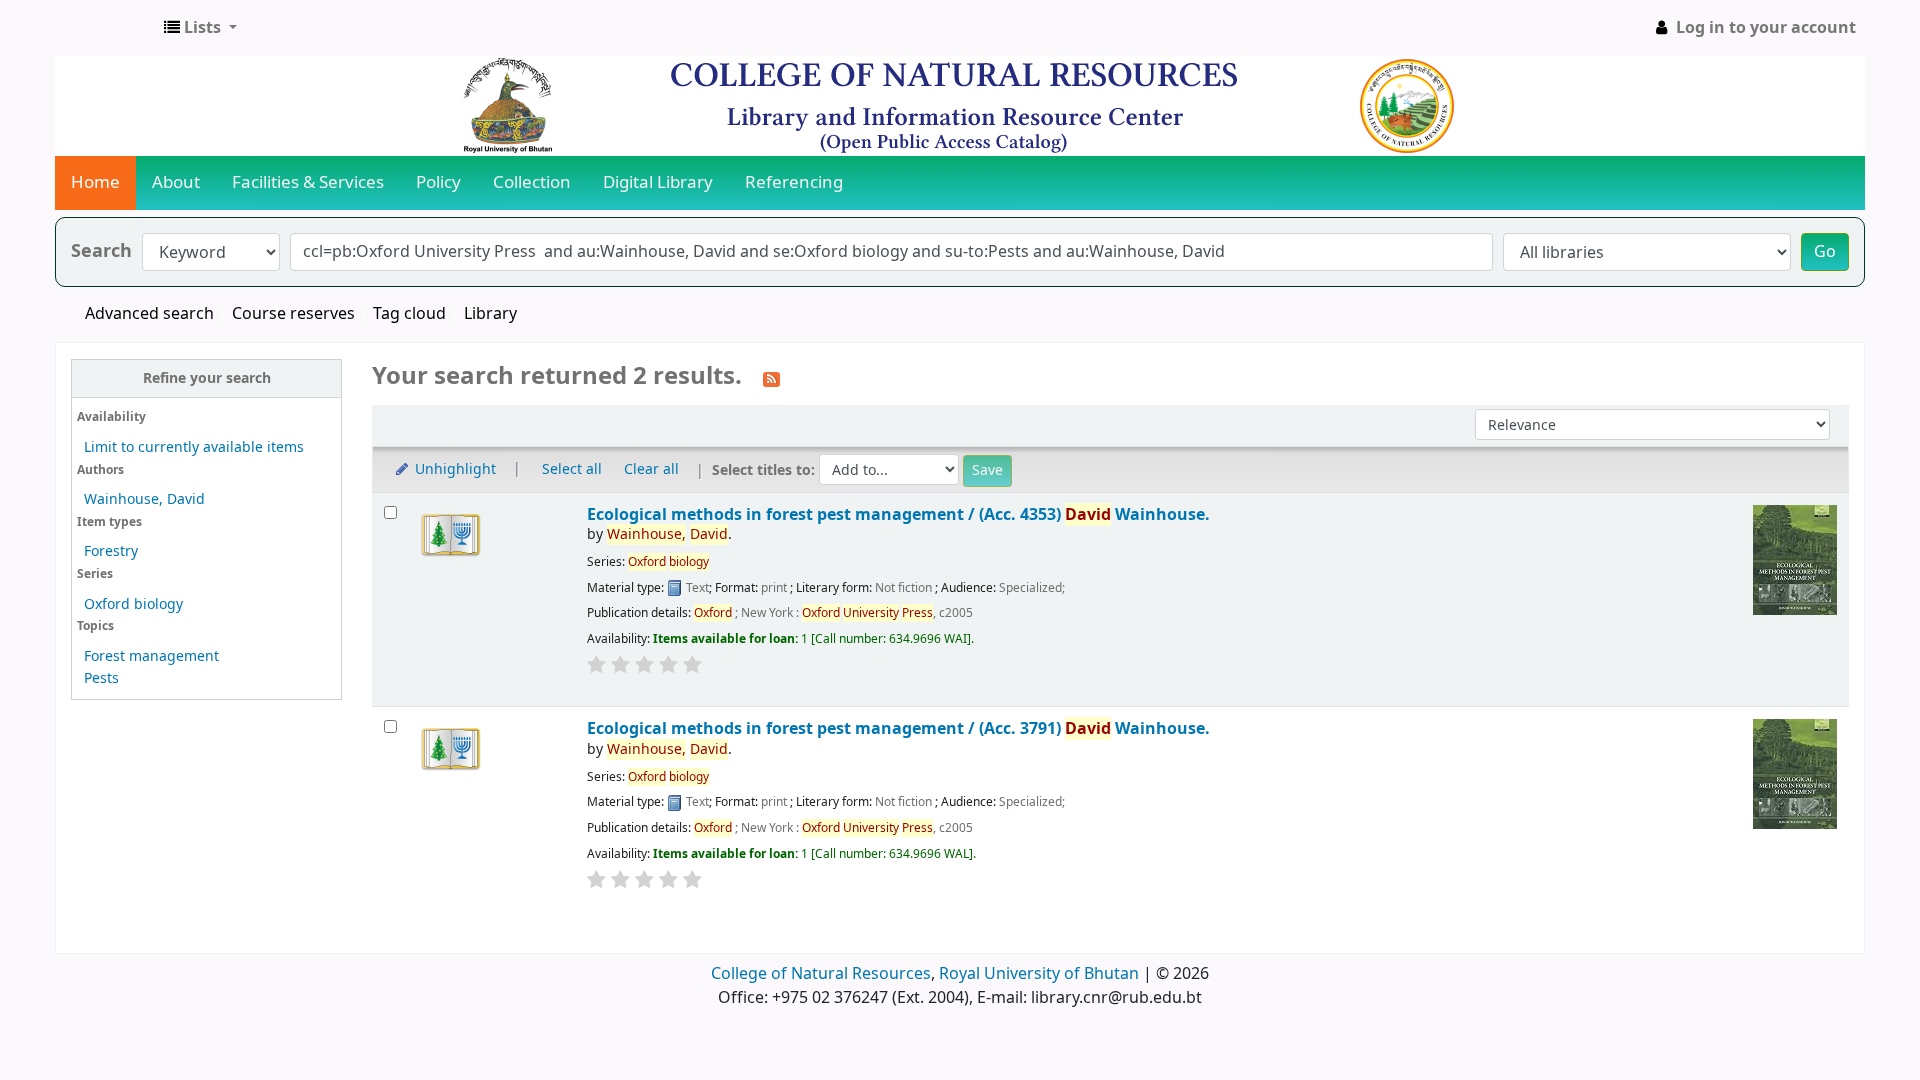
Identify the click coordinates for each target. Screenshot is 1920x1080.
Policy (438, 182)
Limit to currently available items (194, 447)
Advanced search (149, 314)
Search (101, 251)
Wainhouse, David (144, 499)
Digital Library (658, 182)
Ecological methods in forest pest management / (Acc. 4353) (898, 514)
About (176, 182)
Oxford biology (133, 604)
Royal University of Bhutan (1039, 974)
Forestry (111, 551)
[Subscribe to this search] (771, 378)
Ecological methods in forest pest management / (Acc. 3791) (898, 728)
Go (1825, 252)
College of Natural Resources (821, 974)
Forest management (151, 656)
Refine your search (207, 378)
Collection (532, 182)
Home (95, 182)
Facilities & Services (308, 182)
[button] (200, 28)
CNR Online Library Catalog (106, 28)
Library (490, 314)
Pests (101, 678)
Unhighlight (453, 469)
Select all (572, 469)
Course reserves (293, 314)
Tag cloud (409, 314)
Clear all (651, 469)
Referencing (794, 182)
